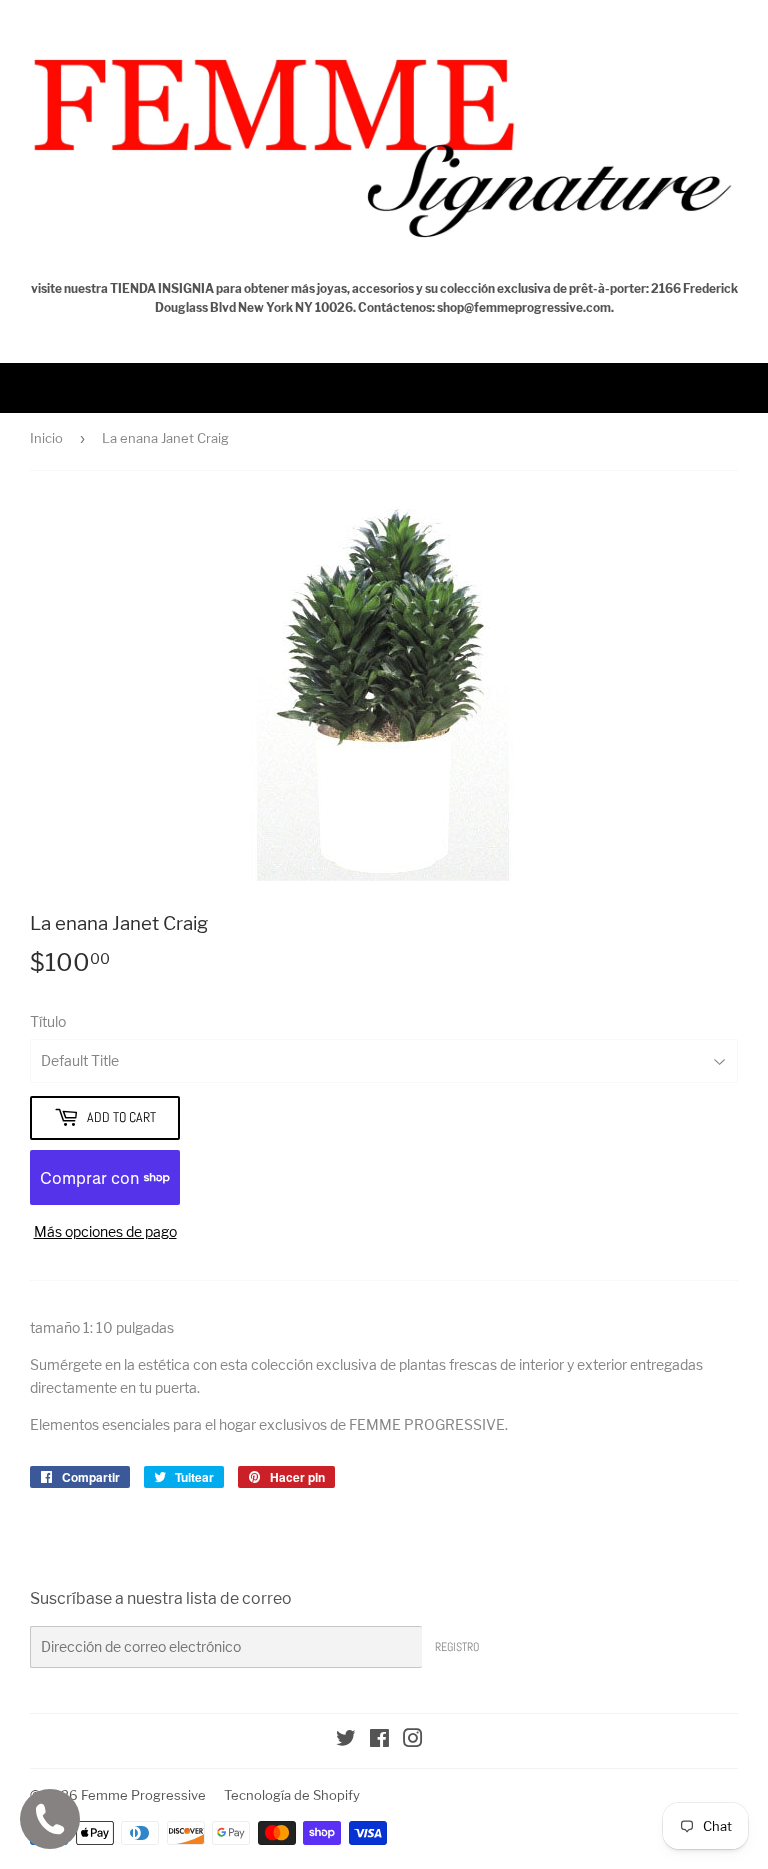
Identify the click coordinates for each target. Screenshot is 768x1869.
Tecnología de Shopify (292, 1795)
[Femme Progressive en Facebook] (379, 1740)
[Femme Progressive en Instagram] (413, 1740)
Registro (457, 1647)
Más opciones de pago (105, 1231)
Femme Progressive (143, 1795)
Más (54, 387)
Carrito (729, 387)
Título (48, 1021)
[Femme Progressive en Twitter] (346, 1740)
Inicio (46, 438)
